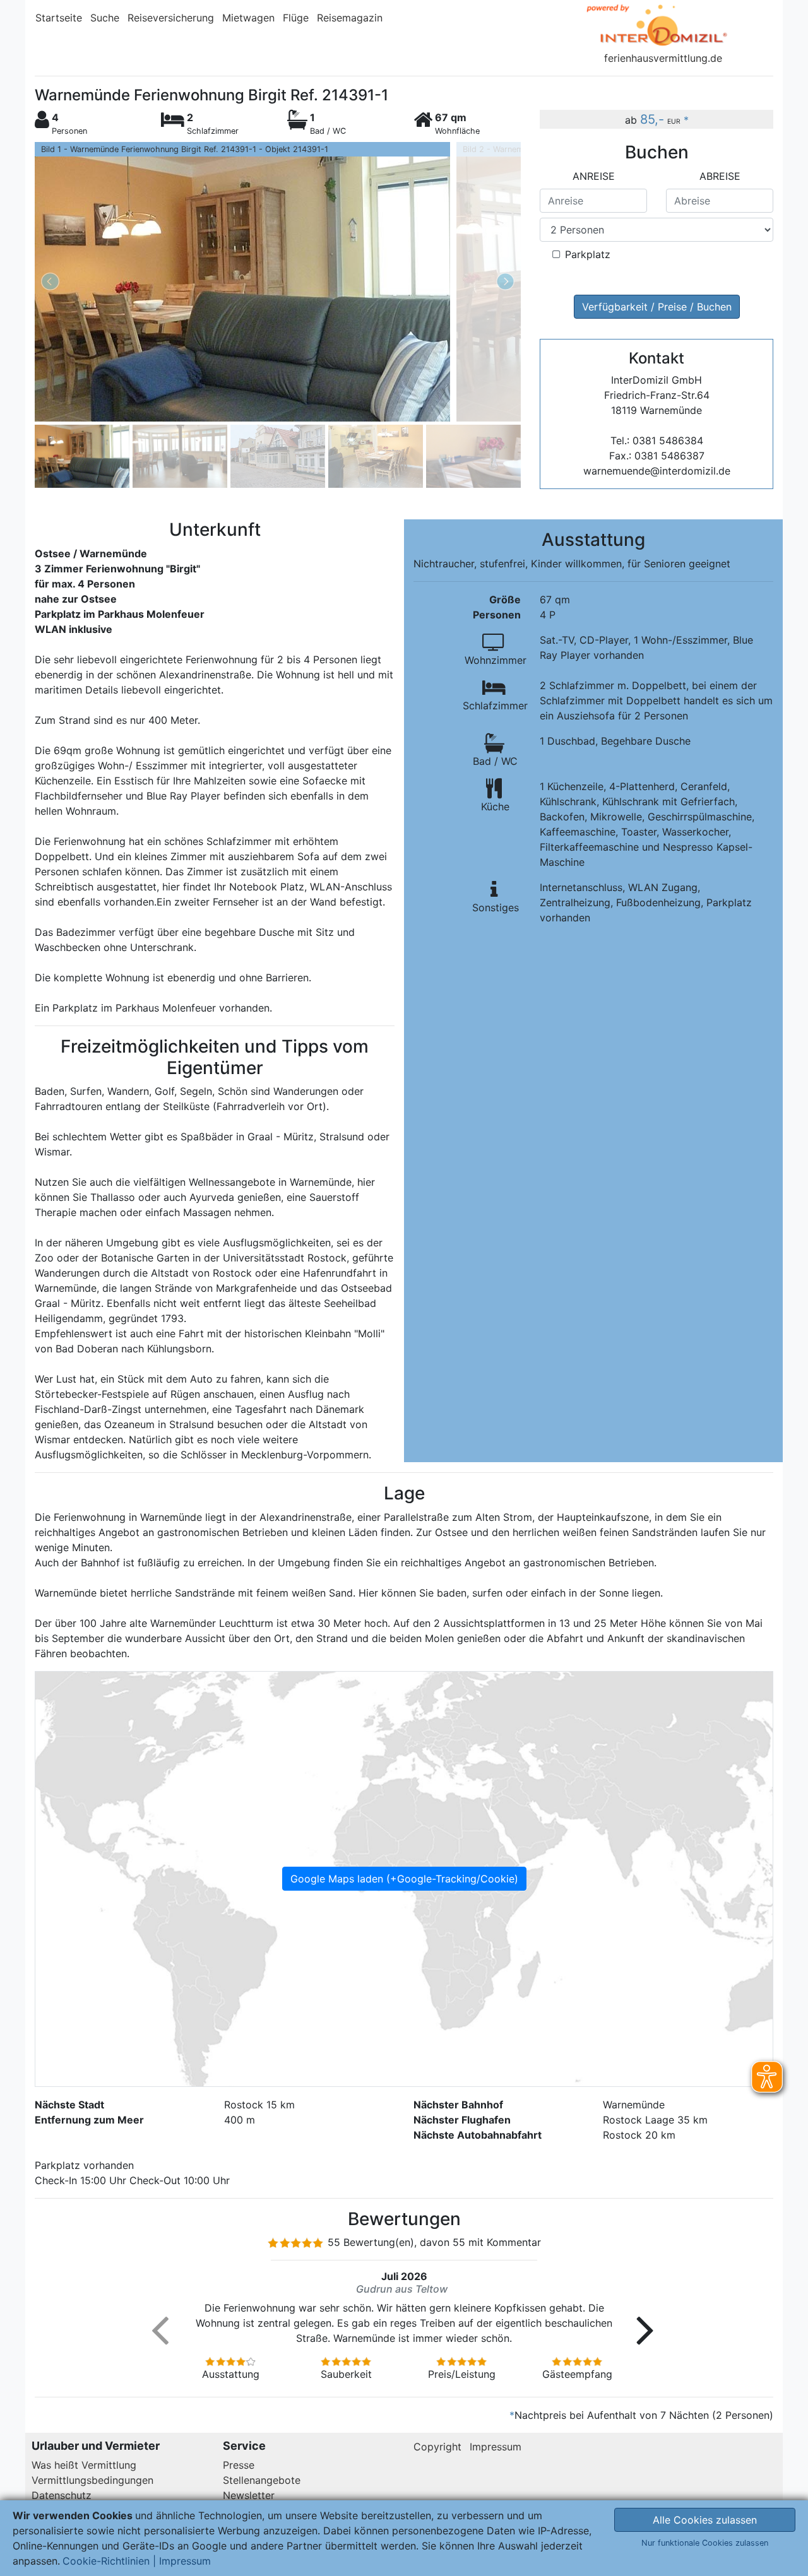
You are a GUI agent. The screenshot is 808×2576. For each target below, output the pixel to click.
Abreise (720, 176)
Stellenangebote (262, 2480)
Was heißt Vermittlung (84, 2465)
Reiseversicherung (171, 18)
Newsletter (249, 2495)
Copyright (437, 2447)
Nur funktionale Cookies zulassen (705, 2543)
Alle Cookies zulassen (705, 2520)
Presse (239, 2465)
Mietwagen (248, 18)
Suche (105, 18)
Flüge (296, 18)
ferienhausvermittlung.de (663, 58)
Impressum (496, 2447)
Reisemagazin (350, 18)
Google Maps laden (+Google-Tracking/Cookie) (404, 1879)
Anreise (594, 176)
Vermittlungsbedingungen (92, 2480)
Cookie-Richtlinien (106, 2561)
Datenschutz (62, 2495)
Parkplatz (588, 254)
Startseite (59, 18)
